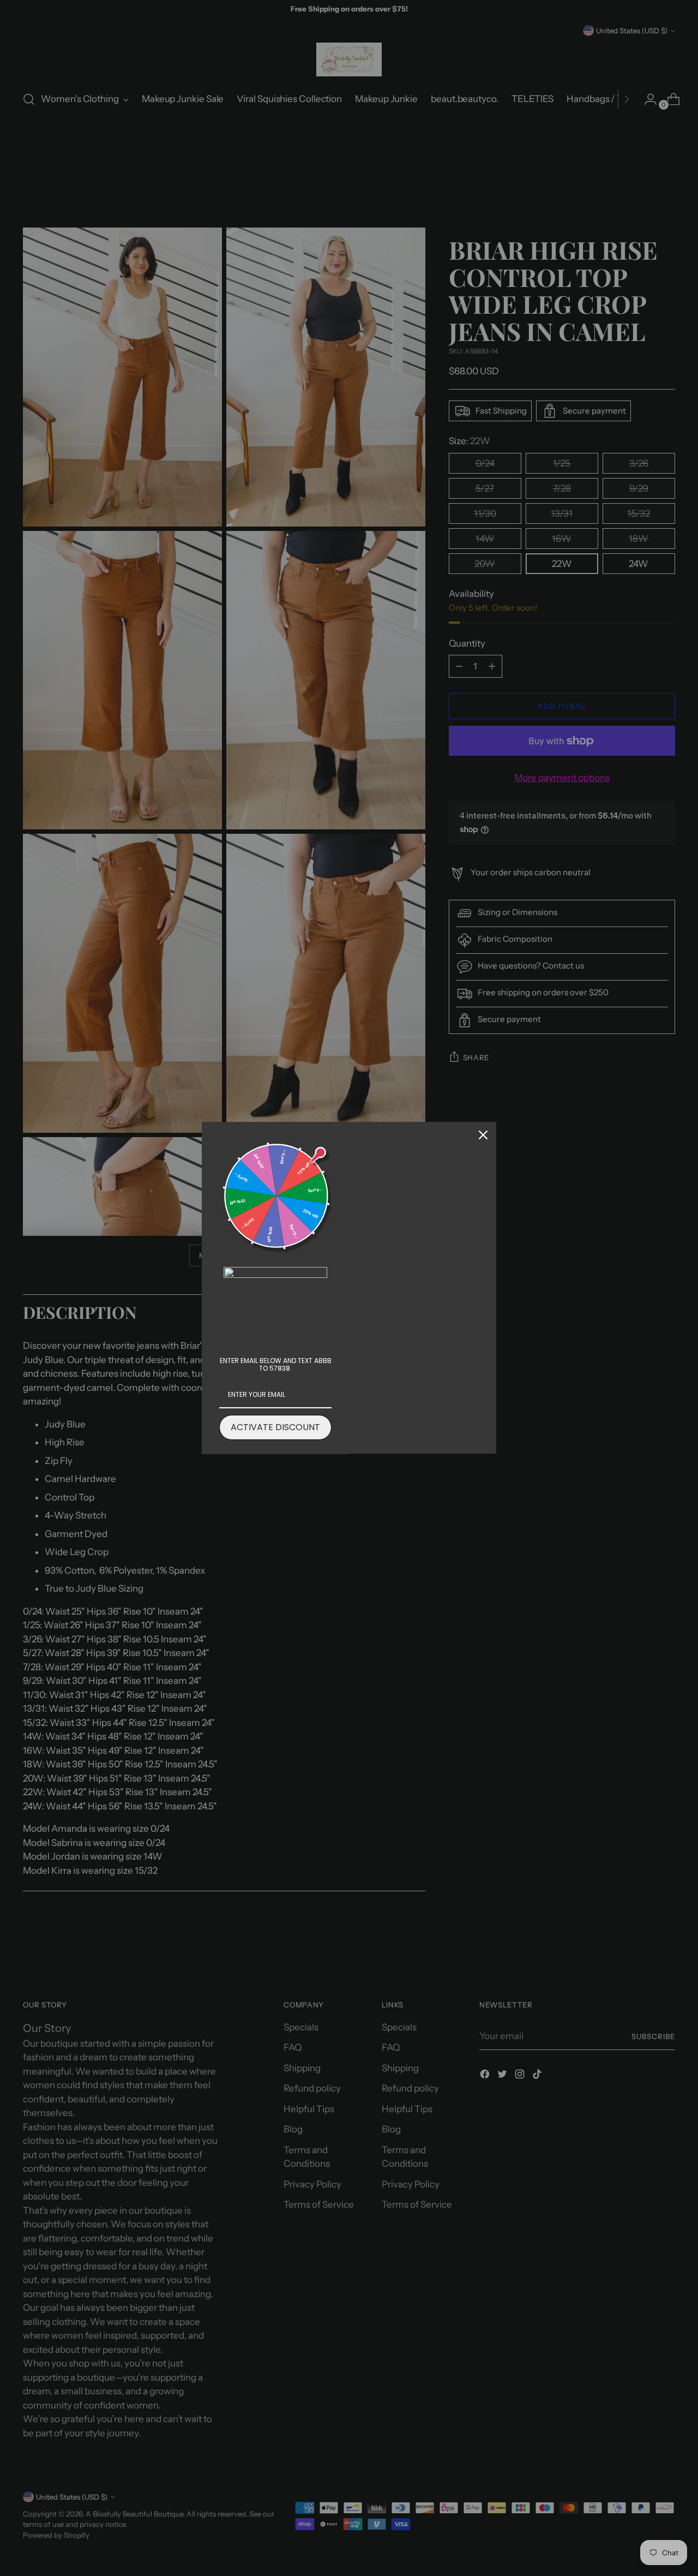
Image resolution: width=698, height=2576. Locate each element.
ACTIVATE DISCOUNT (275, 1427)
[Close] (483, 1135)
